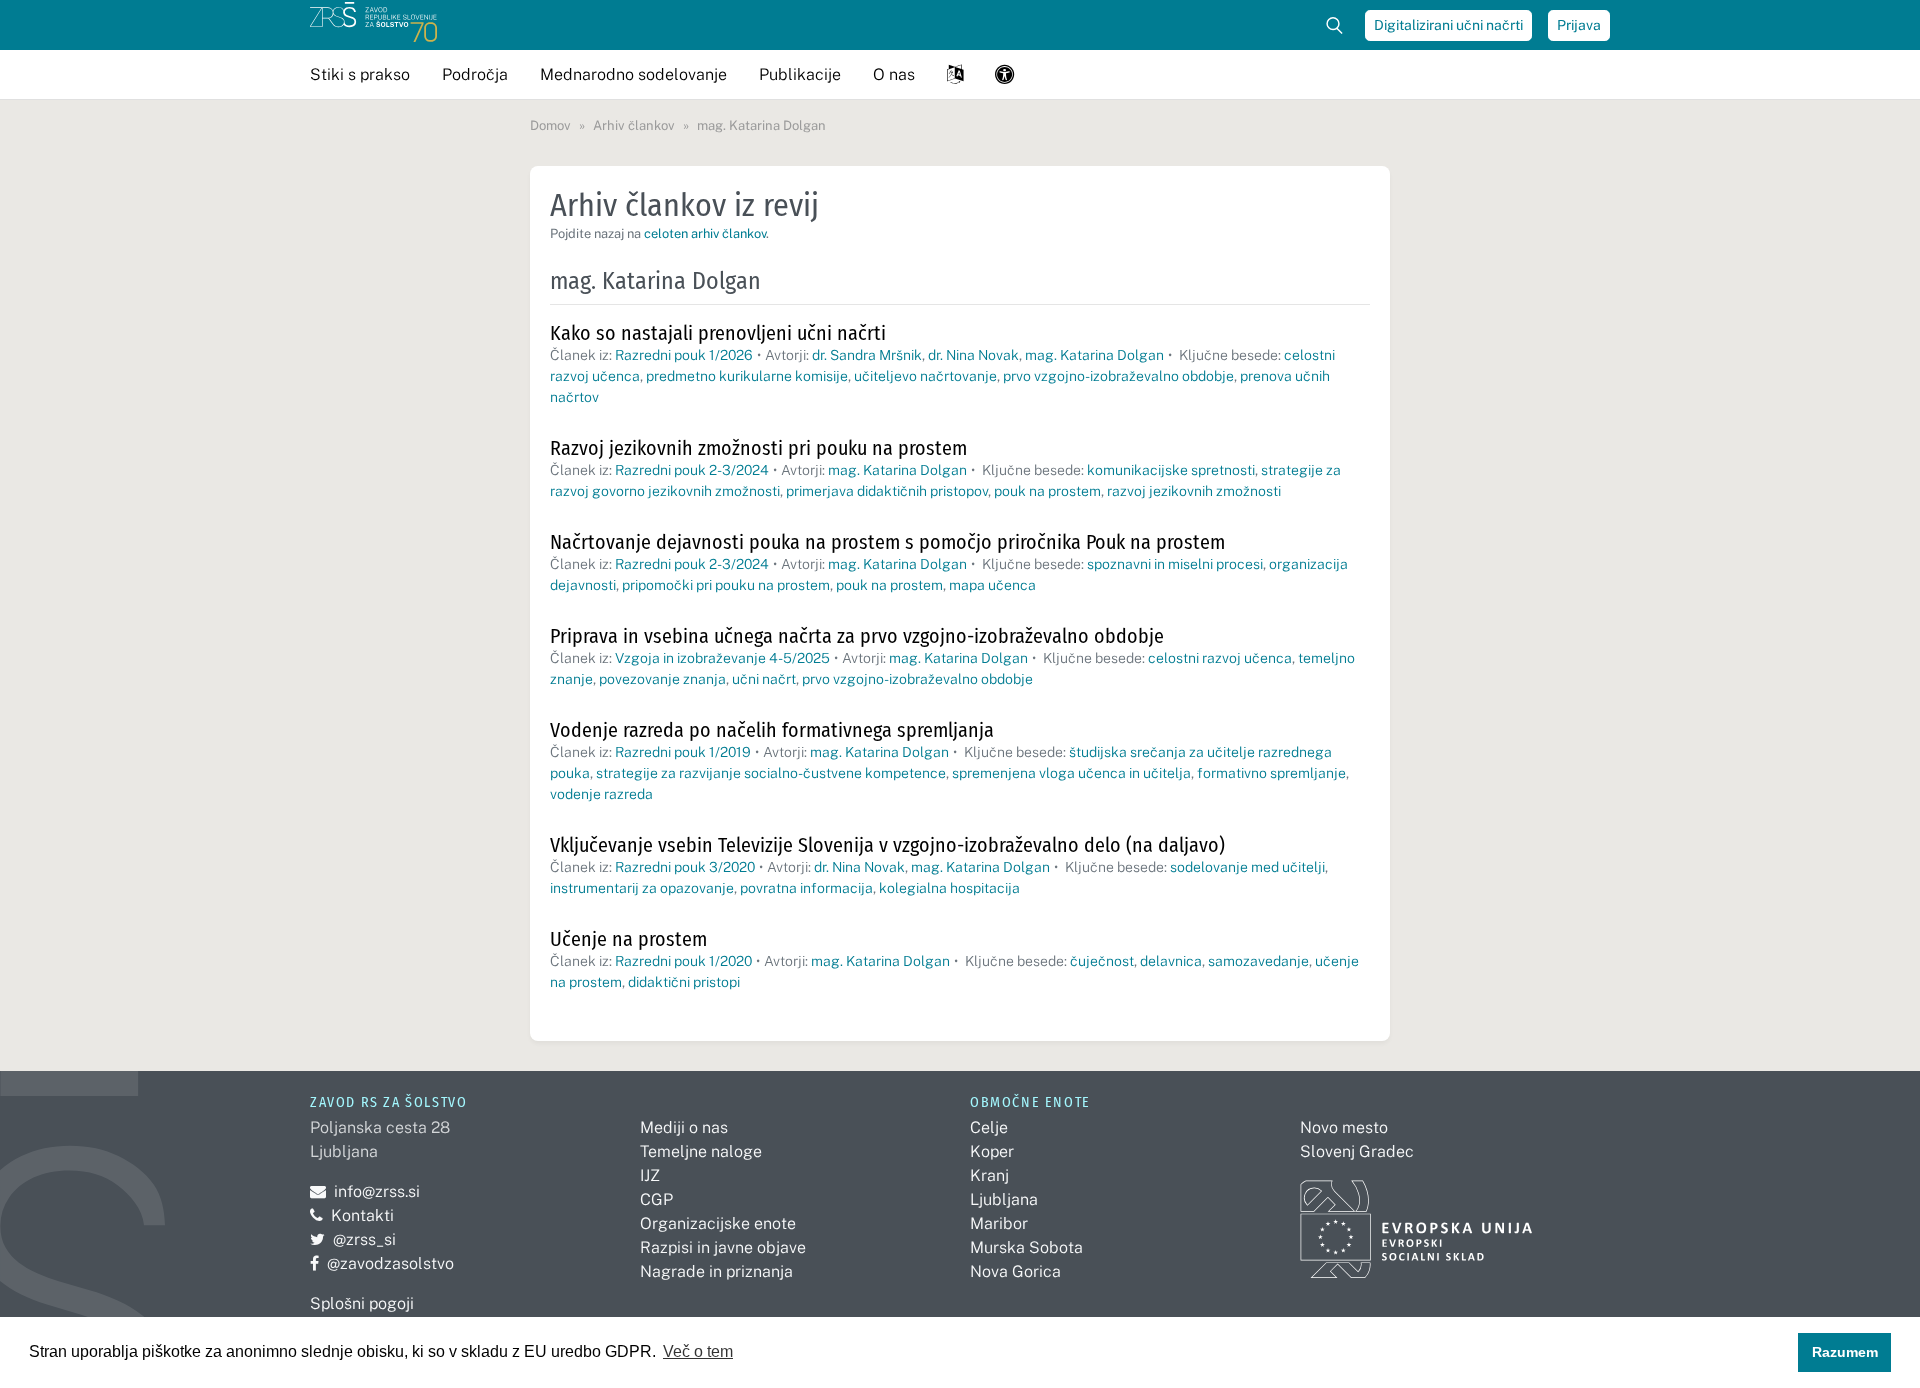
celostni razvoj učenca (1220, 658)
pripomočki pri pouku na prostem (726, 585)
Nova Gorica (1015, 1271)
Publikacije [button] (800, 74)
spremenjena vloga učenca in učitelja (1071, 773)
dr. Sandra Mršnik (867, 355)
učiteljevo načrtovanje (925, 376)
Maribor (999, 1223)
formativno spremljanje (1271, 773)
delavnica (1171, 961)
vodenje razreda (601, 794)
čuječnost (1102, 961)
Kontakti (362, 1215)
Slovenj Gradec (1357, 1151)
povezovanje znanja (662, 679)
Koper (992, 1151)
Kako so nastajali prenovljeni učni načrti (718, 333)
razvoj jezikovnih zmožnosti (1194, 491)
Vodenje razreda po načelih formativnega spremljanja (772, 730)
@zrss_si (353, 1239)
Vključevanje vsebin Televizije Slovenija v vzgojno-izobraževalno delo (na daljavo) (887, 845)
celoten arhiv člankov (705, 233)
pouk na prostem (1047, 491)
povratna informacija (806, 888)
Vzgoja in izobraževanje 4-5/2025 (722, 658)
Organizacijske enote (718, 1223)
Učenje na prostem (628, 939)
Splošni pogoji (362, 1303)
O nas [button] (894, 74)
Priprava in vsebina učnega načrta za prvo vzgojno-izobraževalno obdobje (857, 636)
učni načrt (764, 679)
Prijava (1579, 25)
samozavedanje (1258, 961)
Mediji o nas (684, 1127)
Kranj (989, 1175)
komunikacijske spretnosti (1171, 470)
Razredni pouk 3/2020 (685, 867)
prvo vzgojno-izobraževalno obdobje (1118, 376)
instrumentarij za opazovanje (642, 888)
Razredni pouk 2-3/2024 (692, 470)
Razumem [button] (1845, 1352)
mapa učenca (992, 585)
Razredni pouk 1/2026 (684, 355)
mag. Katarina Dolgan (1094, 355)
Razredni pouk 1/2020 (683, 961)
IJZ (650, 1175)
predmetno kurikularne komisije (747, 376)
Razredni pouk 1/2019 (683, 752)
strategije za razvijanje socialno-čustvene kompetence (771, 773)
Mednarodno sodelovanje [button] (633, 74)
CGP (656, 1199)
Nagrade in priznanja (716, 1271)
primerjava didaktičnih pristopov (887, 491)
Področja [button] (475, 74)
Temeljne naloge (701, 1151)
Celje (989, 1127)
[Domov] (373, 25)
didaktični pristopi (684, 982)
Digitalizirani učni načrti (1448, 25)
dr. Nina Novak (973, 355)
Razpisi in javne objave (723, 1247)
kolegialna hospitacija (949, 888)
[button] (955, 74)
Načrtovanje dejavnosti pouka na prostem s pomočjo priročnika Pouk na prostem (887, 542)
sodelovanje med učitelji (1247, 867)
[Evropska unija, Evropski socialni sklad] (1416, 1220)
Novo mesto (1344, 1127)
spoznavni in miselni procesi (1175, 564)
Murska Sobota (1026, 1247)
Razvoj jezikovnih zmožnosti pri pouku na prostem (758, 448)
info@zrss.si (365, 1191)
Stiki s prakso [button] (360, 74)
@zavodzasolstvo (382, 1263)
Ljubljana (1004, 1199)
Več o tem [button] (698, 1351)
